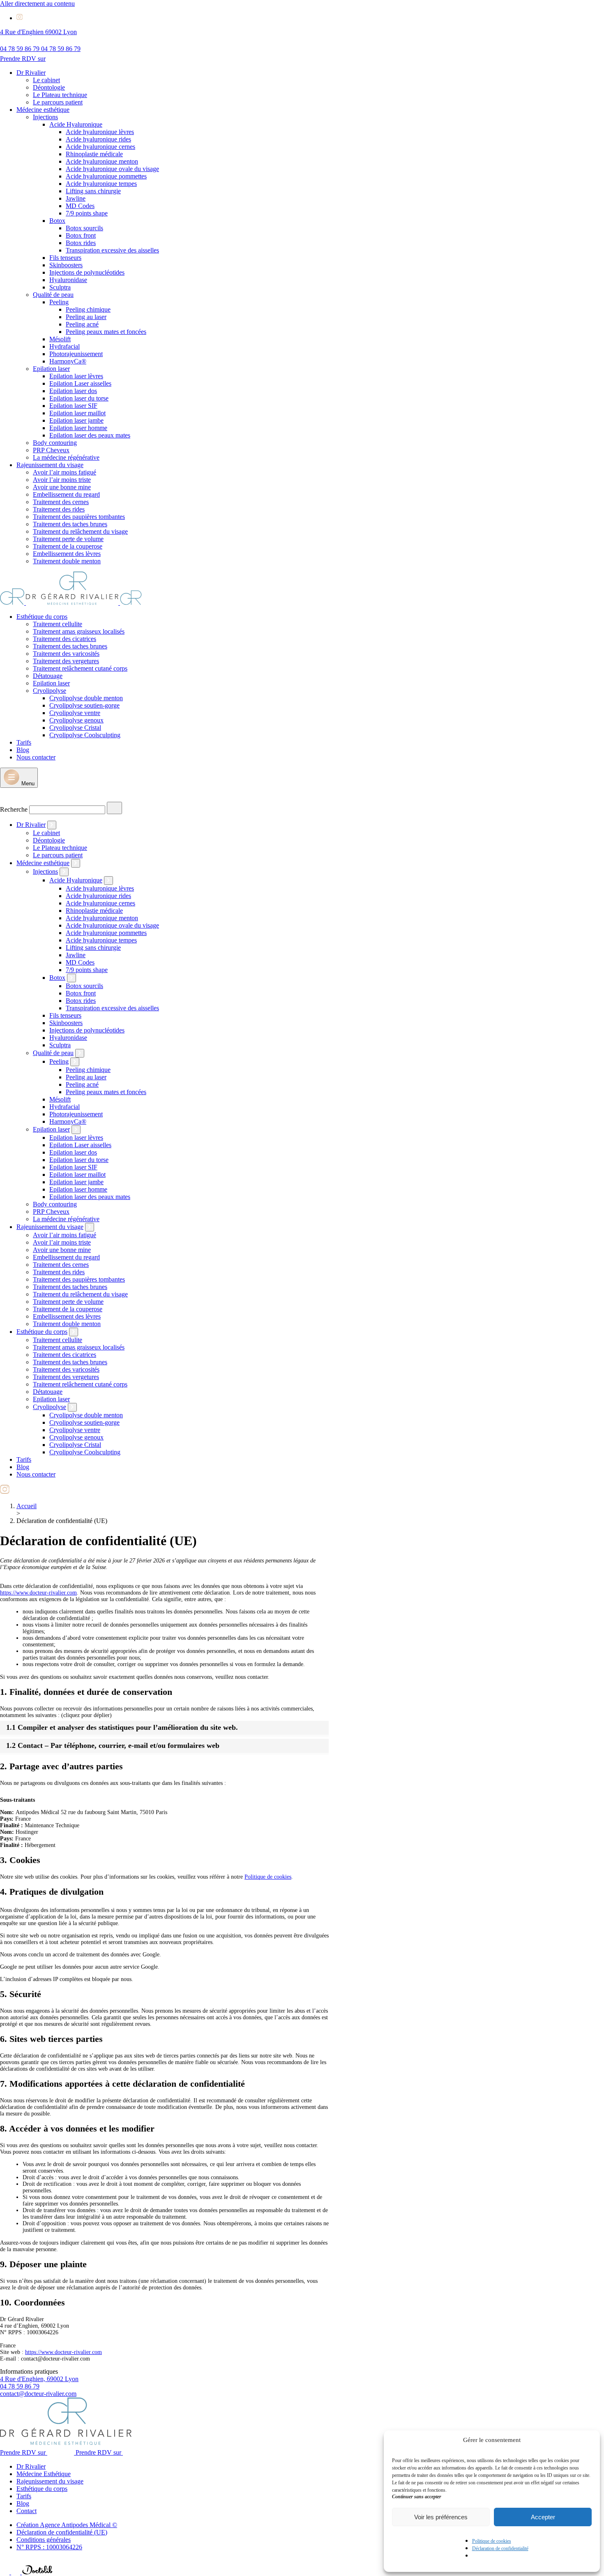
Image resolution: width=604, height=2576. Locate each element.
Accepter (543, 2517)
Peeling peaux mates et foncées (106, 332)
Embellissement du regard (66, 494)
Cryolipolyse (50, 691)
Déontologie (49, 87)
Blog (23, 750)
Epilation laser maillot (77, 413)
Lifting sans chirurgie (93, 191)
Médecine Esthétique (44, 2474)
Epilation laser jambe (76, 420)
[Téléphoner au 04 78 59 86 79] (6, 2572)
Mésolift (60, 339)
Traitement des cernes (61, 502)
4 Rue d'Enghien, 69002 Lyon (39, 2379)
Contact (27, 2511)
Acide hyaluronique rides (98, 139)
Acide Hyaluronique (76, 124)
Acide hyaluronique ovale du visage (112, 169)
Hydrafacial (65, 346)
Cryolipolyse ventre (75, 713)
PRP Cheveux (51, 450)
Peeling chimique (88, 309)
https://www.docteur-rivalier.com (38, 1593)
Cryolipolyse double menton (86, 698)
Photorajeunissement (76, 354)
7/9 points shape (87, 213)
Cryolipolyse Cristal (75, 728)
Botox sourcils (84, 228)
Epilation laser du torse (79, 398)
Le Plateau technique (60, 95)
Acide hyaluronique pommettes (106, 176)
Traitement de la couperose (68, 546)
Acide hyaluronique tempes (101, 184)
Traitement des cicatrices (65, 639)
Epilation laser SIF (73, 406)
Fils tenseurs (65, 258)
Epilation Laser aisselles (80, 383)
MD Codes (80, 206)
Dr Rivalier (31, 73)
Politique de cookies (492, 2541)
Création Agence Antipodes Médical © (67, 2525)
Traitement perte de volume (68, 539)
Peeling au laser (86, 317)
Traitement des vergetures (66, 661)
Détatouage (48, 676)
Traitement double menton (67, 561)
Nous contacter (36, 757)
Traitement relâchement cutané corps (80, 668)
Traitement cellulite (58, 624)
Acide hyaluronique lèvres (100, 132)
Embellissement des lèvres (67, 554)
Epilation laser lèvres (76, 376)
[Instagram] (20, 18)
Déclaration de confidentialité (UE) (62, 2532)
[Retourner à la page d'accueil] (71, 603)
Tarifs (24, 742)
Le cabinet (46, 80)
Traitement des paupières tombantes (79, 517)
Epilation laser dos (73, 391)
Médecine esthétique (43, 110)
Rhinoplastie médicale (94, 154)
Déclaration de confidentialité (500, 2548)
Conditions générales (44, 2540)
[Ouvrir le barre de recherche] (6, 798)
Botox (57, 221)
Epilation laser (51, 369)
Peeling (59, 302)
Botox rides (81, 243)
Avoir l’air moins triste (62, 480)
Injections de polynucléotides (87, 272)
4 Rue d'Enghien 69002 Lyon (38, 32)
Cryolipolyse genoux (76, 720)
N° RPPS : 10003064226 (49, 2547)
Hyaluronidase (68, 280)
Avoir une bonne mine (62, 487)
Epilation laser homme (78, 428)
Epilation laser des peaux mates (90, 435)
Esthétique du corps (42, 617)
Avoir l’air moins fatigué (65, 472)
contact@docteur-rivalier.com (38, 2394)
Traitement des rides (59, 509)
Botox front (81, 235)
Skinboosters (66, 265)
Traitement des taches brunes (70, 524)
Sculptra (60, 287)
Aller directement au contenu (37, 3)
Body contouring (55, 443)
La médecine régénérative (66, 457)
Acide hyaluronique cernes (100, 147)
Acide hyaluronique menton (102, 161)
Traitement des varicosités (66, 654)
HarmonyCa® (68, 361)
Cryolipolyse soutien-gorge (84, 705)
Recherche (14, 809)
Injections (45, 117)
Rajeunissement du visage (50, 465)
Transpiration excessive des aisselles (112, 250)
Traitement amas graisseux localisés (79, 631)
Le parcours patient (58, 102)
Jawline (76, 198)
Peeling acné (82, 324)
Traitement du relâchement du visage (80, 531)
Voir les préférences (441, 2517)
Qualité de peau (53, 295)
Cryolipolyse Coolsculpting (85, 735)
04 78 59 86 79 (20, 2386)
